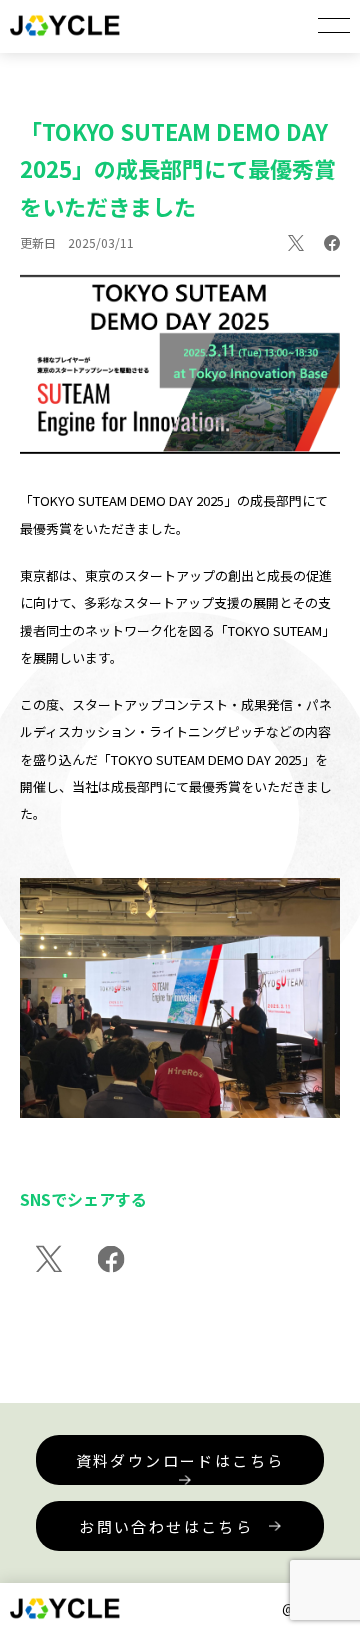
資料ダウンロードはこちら (180, 1460)
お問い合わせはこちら (166, 1526)
